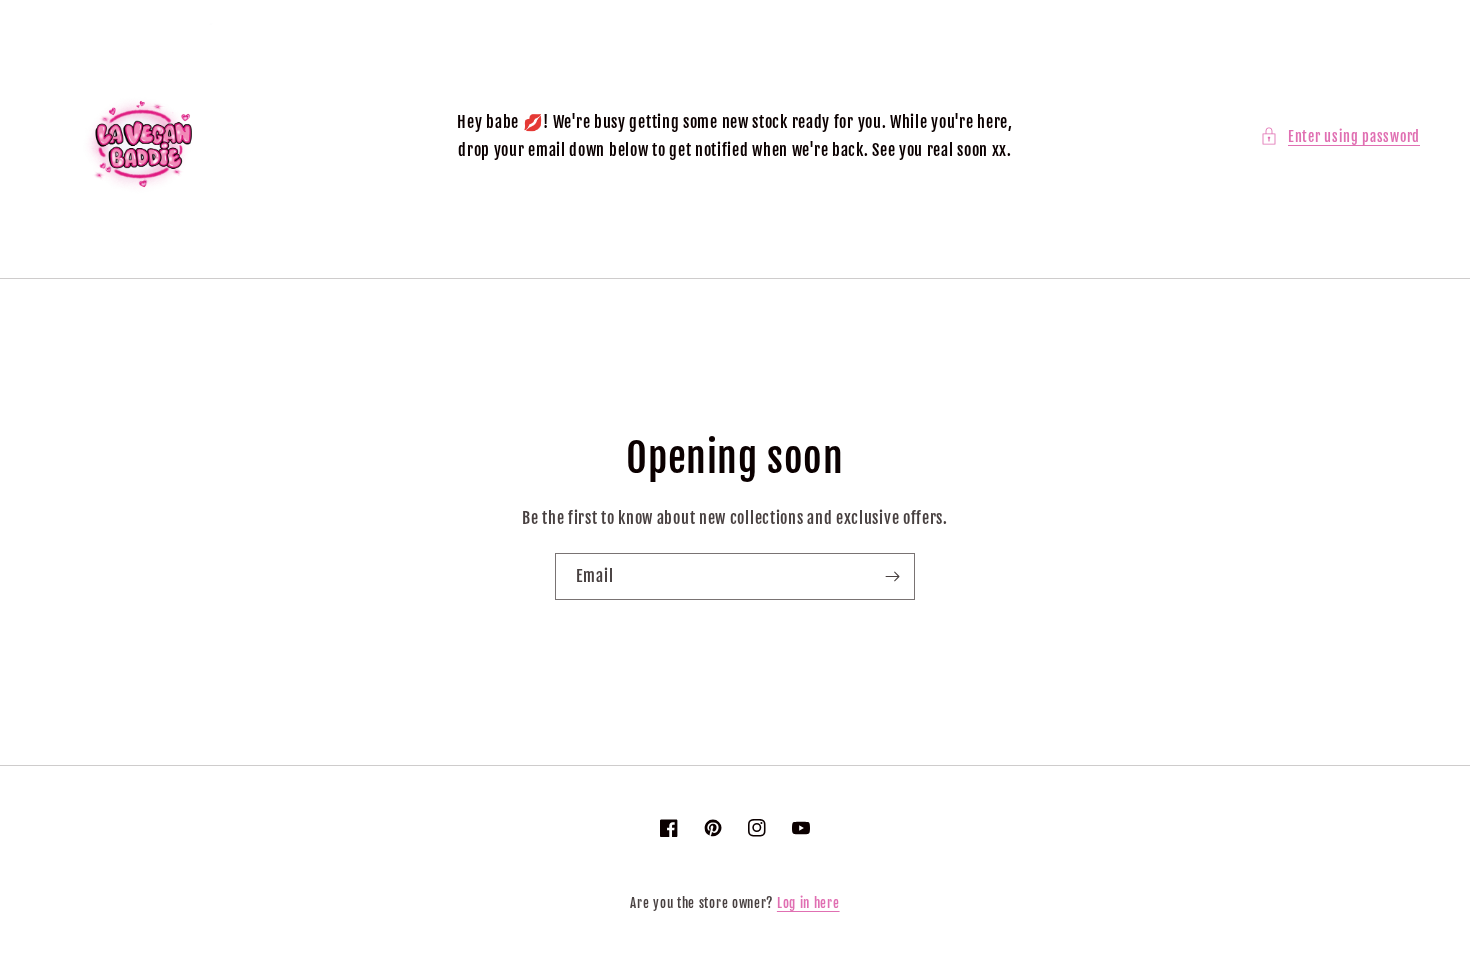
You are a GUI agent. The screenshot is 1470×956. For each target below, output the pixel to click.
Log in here (808, 903)
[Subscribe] (892, 576)
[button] (1340, 136)
